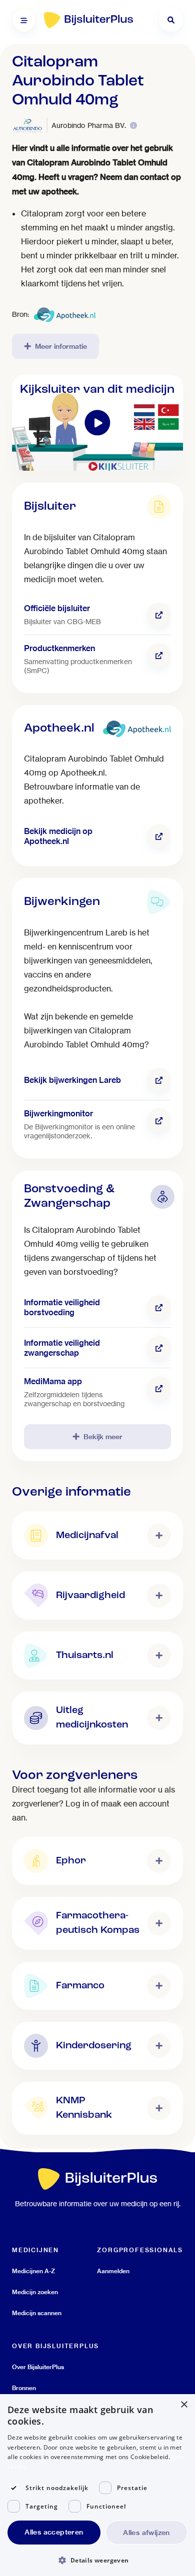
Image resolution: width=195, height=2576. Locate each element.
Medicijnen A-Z (33, 2271)
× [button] (184, 2405)
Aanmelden (113, 2271)
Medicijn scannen (37, 2313)
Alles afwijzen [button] (146, 2533)
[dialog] (97, 2485)
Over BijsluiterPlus (38, 2367)
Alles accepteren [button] (54, 2532)
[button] (97, 2560)
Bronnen (24, 2388)
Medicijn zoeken (35, 2292)
